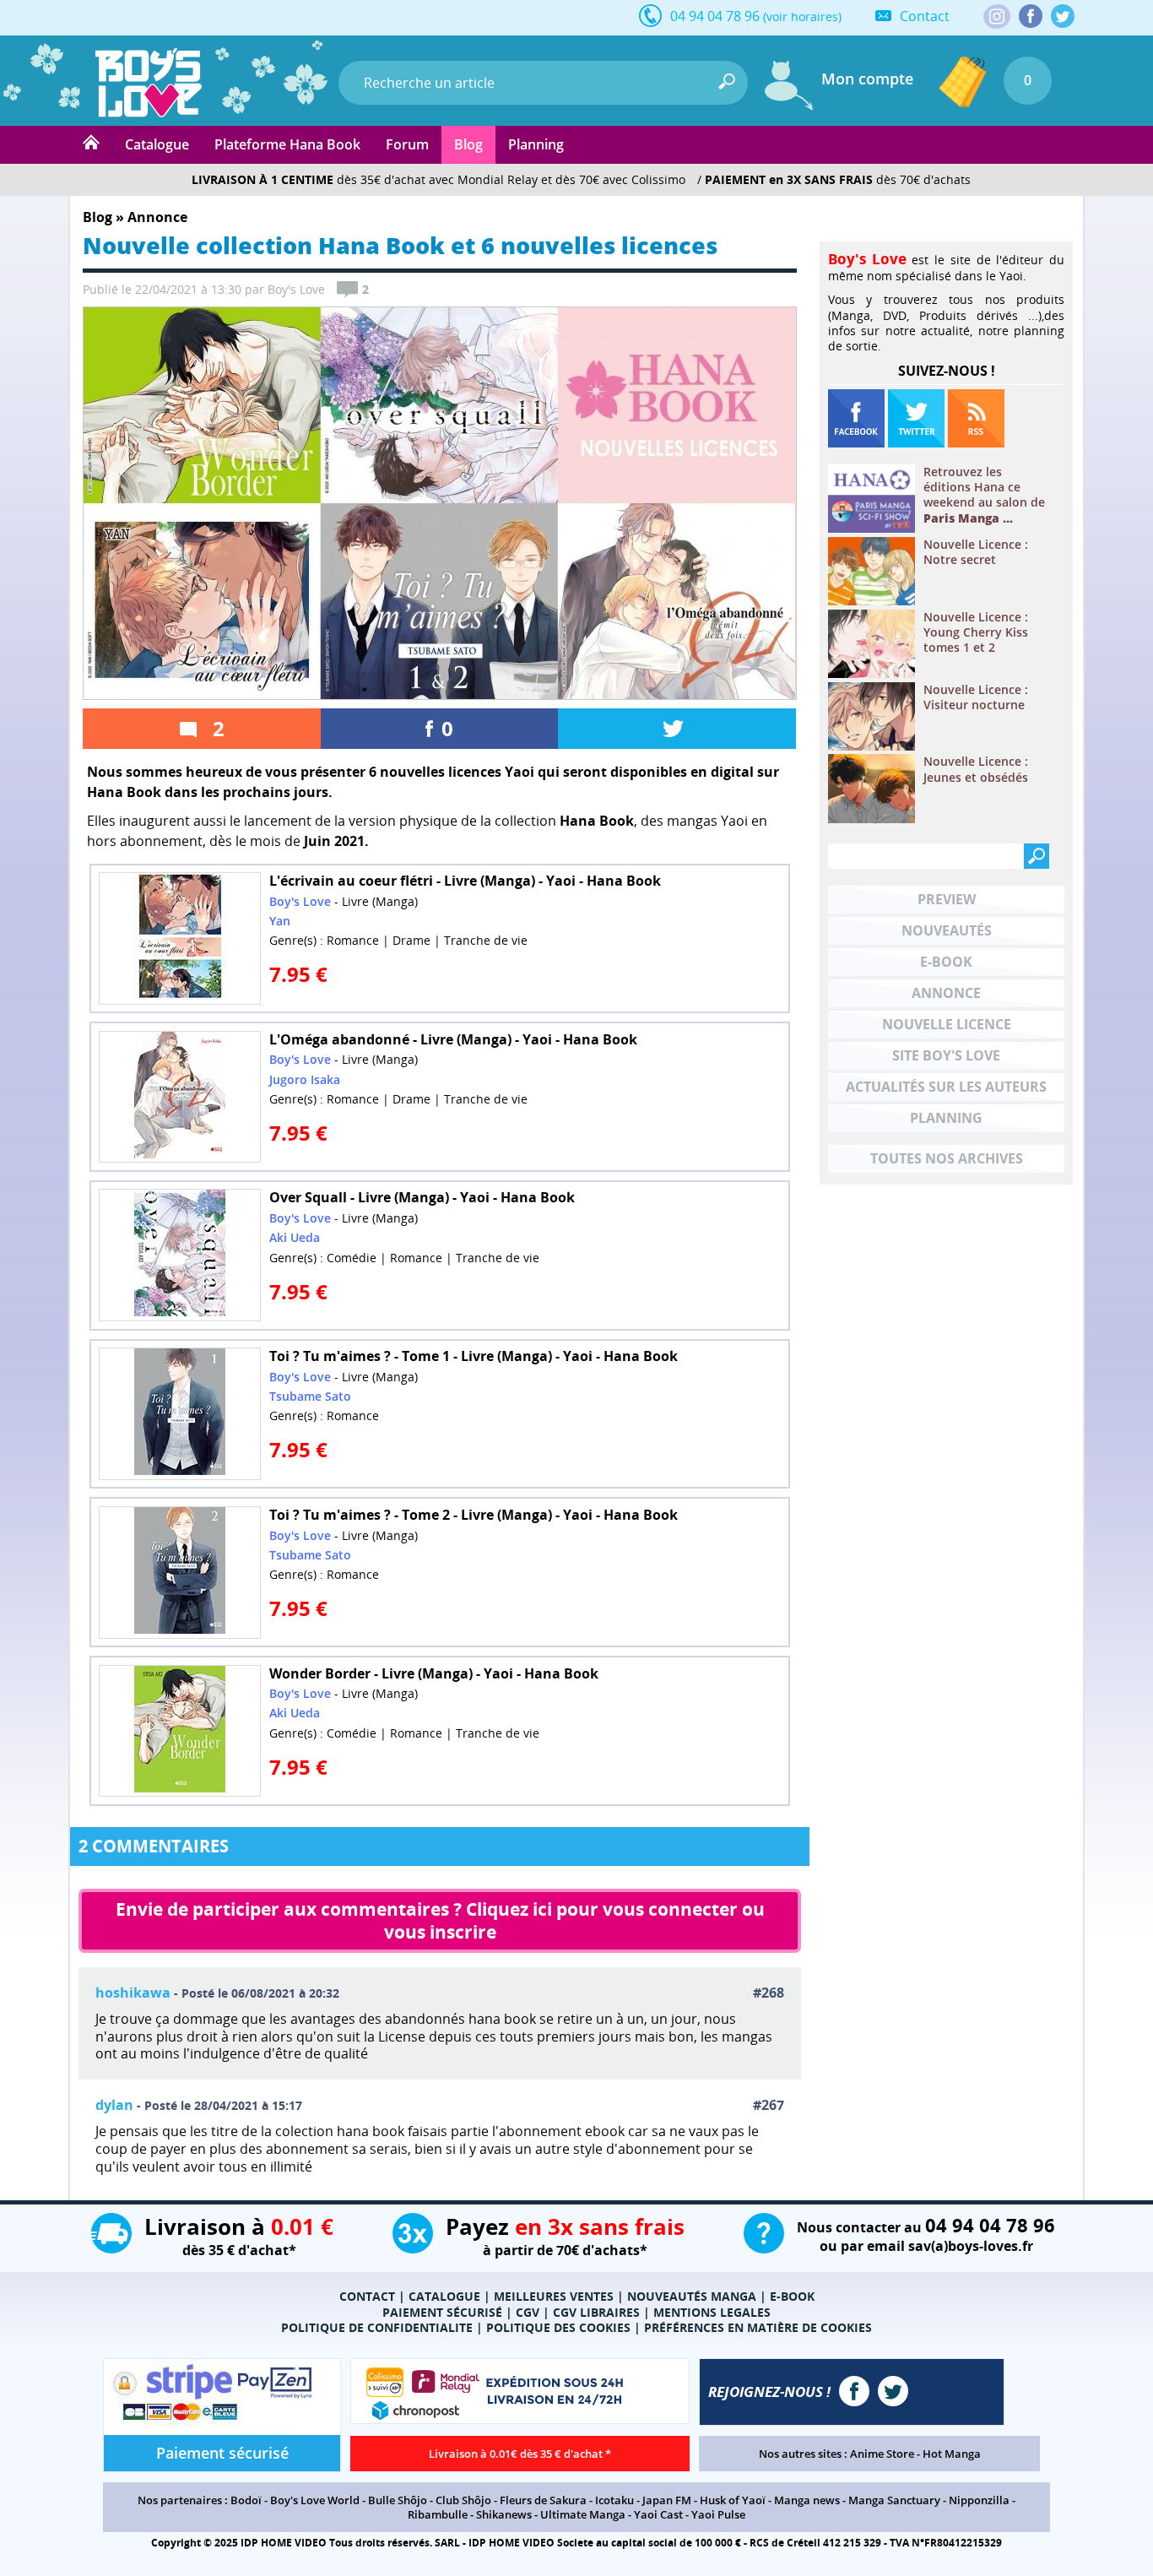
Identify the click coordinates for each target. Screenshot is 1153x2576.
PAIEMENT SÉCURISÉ (442, 2312)
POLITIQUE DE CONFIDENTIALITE (377, 2327)
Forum (407, 144)
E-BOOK (792, 2296)
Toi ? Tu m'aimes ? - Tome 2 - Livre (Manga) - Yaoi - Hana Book (474, 1515)
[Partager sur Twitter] (677, 729)
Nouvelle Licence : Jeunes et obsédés (976, 769)
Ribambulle (438, 2514)
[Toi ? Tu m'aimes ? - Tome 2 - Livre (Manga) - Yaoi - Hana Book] (180, 1573)
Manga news (807, 2500)
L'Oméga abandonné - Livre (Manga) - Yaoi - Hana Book (453, 1039)
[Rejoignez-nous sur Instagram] (997, 18)
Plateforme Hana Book (287, 144)
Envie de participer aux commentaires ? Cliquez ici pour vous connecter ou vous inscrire (442, 1920)
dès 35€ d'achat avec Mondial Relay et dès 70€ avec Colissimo (438, 179)
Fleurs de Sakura (543, 2500)
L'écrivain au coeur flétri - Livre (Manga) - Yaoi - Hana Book (465, 881)
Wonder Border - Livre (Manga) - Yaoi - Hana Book (434, 1673)
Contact (925, 16)
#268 (769, 1993)
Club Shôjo (463, 2500)
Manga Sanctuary (894, 2500)
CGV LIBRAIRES (596, 2312)
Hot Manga (952, 2454)
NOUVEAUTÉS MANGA (692, 2296)
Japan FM (667, 2500)
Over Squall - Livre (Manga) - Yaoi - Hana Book (422, 1197)
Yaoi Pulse (718, 2514)
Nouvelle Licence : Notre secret (976, 552)
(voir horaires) (802, 16)
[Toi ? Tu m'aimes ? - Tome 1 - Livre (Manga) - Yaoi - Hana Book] (180, 1414)
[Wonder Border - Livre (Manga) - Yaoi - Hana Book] (180, 1731)
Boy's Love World (315, 2500)
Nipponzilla (979, 2500)
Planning (536, 144)
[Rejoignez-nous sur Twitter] (1063, 16)
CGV (528, 2312)
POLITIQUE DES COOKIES (558, 2327)
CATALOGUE (444, 2296)
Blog (468, 144)
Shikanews (504, 2514)
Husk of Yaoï (733, 2500)
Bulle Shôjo (398, 2500)
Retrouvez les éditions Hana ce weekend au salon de (984, 495)
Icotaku (614, 2500)
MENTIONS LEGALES (712, 2312)
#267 (769, 2105)
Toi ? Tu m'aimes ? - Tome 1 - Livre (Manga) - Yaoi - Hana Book (474, 1356)
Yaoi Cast (658, 2514)
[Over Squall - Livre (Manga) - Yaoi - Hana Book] (180, 1255)
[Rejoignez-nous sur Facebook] (1031, 16)
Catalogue (157, 144)
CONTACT (367, 2296)
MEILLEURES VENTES (554, 2296)
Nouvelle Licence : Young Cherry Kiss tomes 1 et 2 (976, 632)
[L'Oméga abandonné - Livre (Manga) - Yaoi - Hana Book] (180, 1097)
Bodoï (246, 2500)
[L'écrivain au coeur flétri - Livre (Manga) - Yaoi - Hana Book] (180, 938)
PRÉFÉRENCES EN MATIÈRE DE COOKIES (758, 2327)
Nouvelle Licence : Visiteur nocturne (976, 697)
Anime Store (882, 2454)
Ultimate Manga (583, 2514)
